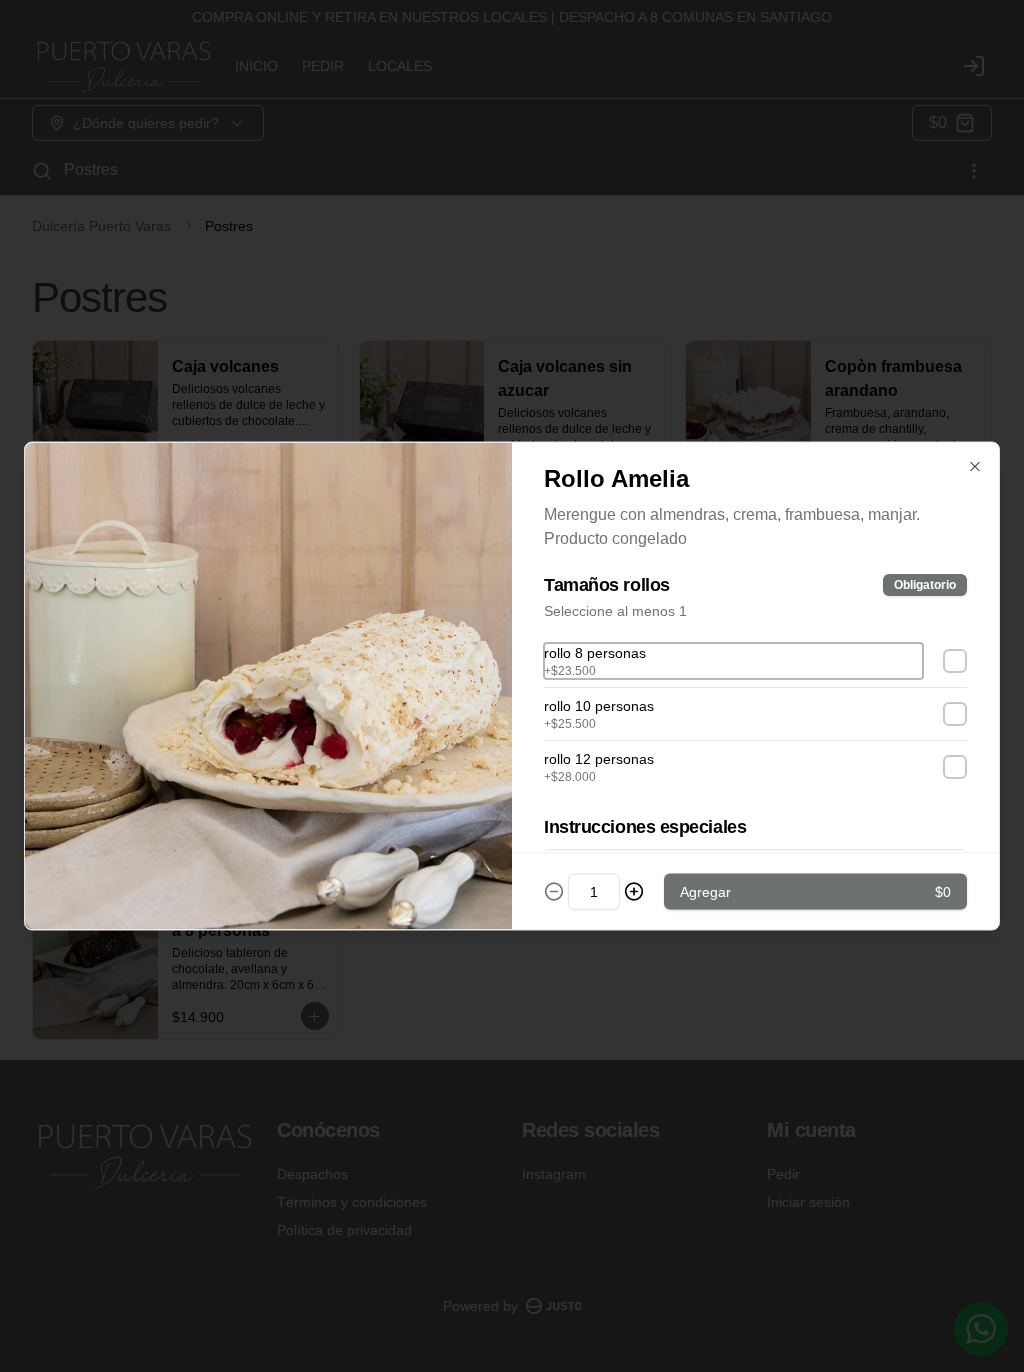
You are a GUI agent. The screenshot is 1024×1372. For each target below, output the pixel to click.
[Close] (975, 467)
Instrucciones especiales (645, 827)
